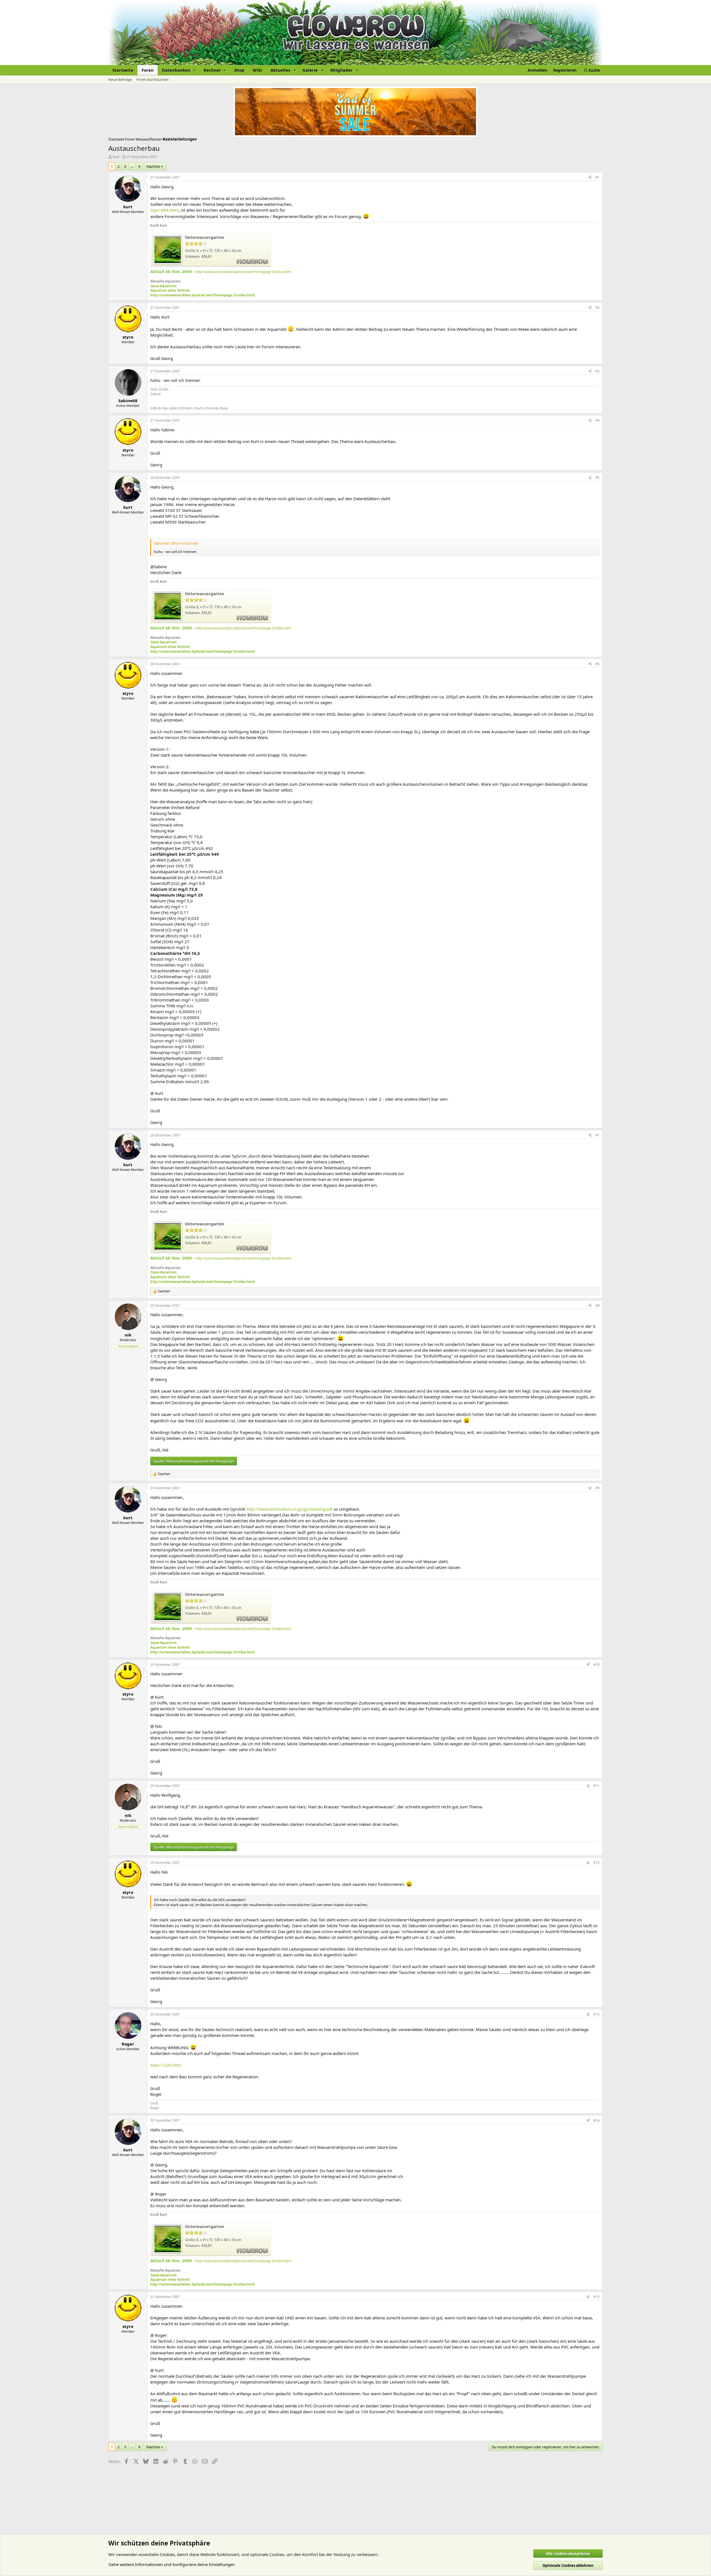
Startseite (123, 70)
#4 (598, 420)
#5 (598, 478)
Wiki (257, 70)
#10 (597, 1665)
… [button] (132, 166)
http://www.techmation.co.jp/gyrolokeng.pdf (289, 1509)
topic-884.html (164, 210)
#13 (597, 2014)
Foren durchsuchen (152, 79)
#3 (598, 371)
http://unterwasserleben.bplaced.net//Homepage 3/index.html (243, 272)
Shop (239, 70)
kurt (116, 157)
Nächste (153, 166)
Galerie (310, 70)
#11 (597, 1786)
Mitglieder (341, 70)
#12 (597, 1863)
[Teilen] (590, 178)
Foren (148, 70)
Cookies (167, 2554)
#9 (598, 1488)
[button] (179, 70)
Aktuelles (280, 70)
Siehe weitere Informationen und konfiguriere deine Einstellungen (172, 2564)
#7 (598, 1135)
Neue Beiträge (120, 79)
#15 (597, 2297)
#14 (597, 2120)
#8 (598, 1305)
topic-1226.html (166, 2065)
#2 (598, 308)
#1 (598, 177)
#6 (598, 664)
